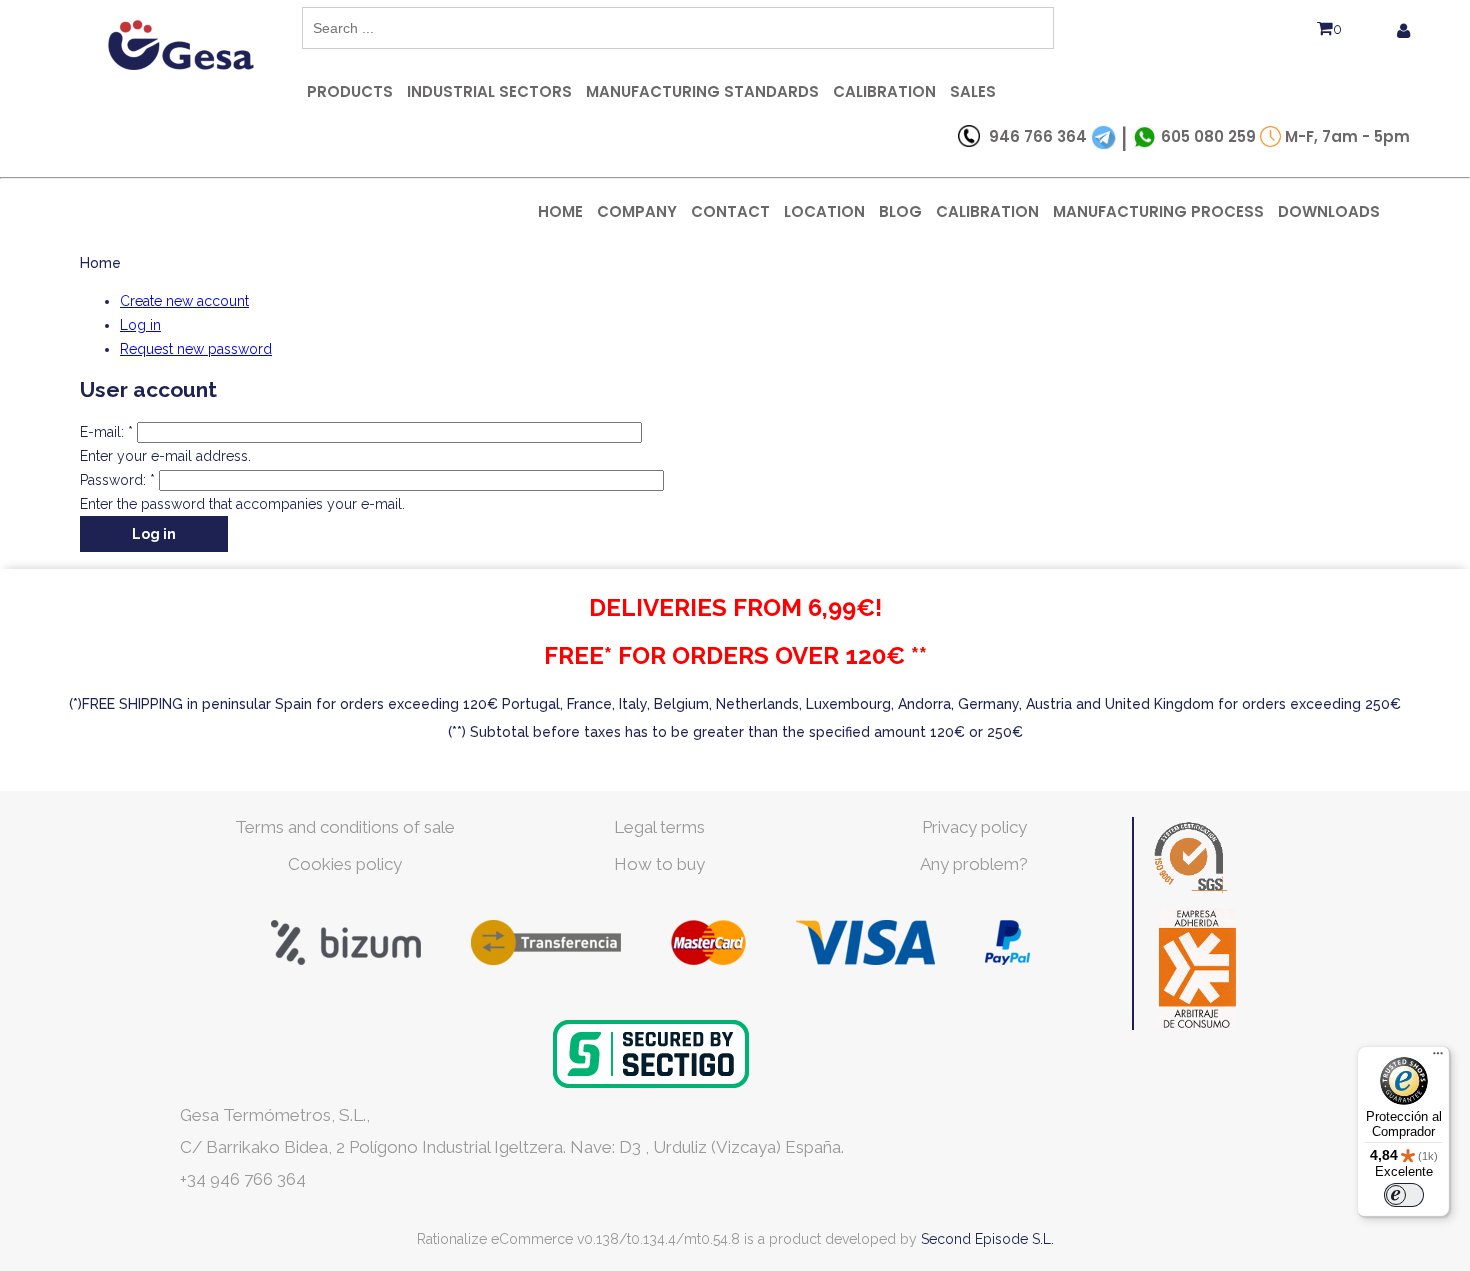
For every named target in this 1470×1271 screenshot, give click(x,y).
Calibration (884, 91)
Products (350, 91)
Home (560, 211)
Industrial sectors (489, 91)
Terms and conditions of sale (345, 827)
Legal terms (659, 827)
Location (824, 211)
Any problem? (974, 864)
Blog (900, 211)
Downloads (1329, 211)
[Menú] (1438, 1058)
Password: (117, 480)
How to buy (659, 864)
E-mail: (106, 432)
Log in (140, 325)
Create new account (184, 301)
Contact (730, 211)
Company (637, 211)
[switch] (1404, 1195)
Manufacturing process (1158, 211)
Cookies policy (345, 864)
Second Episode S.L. (987, 1239)
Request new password (196, 349)
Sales (973, 91)
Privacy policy (974, 827)
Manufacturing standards (702, 91)
